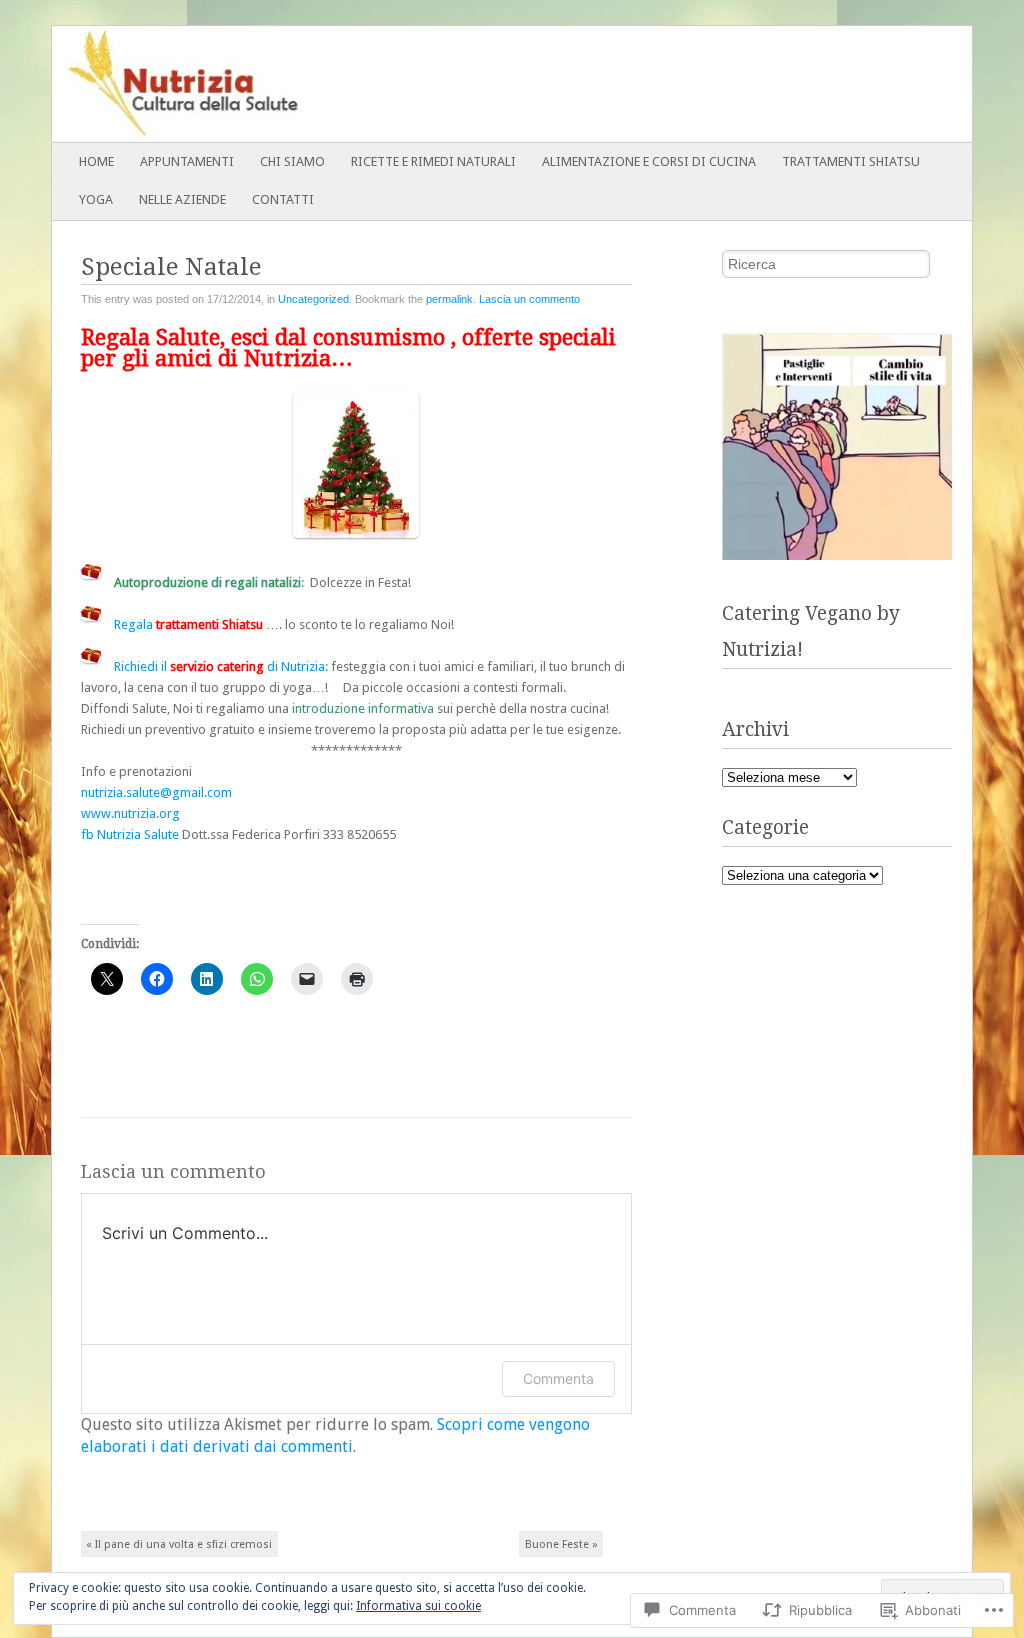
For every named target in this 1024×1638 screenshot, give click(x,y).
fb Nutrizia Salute (130, 834)
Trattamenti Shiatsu (851, 161)
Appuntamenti (187, 161)
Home (96, 161)
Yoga (96, 199)
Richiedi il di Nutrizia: (222, 666)
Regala (188, 624)
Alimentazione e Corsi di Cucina (649, 161)
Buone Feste (561, 1544)
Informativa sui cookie (418, 1606)
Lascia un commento (529, 299)
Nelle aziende (182, 199)
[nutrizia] (420, 84)
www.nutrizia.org (130, 813)
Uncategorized (313, 299)
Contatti (283, 199)
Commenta (558, 1378)
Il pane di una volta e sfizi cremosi (179, 1544)
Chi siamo (292, 161)
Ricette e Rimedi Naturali (433, 161)
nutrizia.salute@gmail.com (156, 792)
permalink (449, 299)
